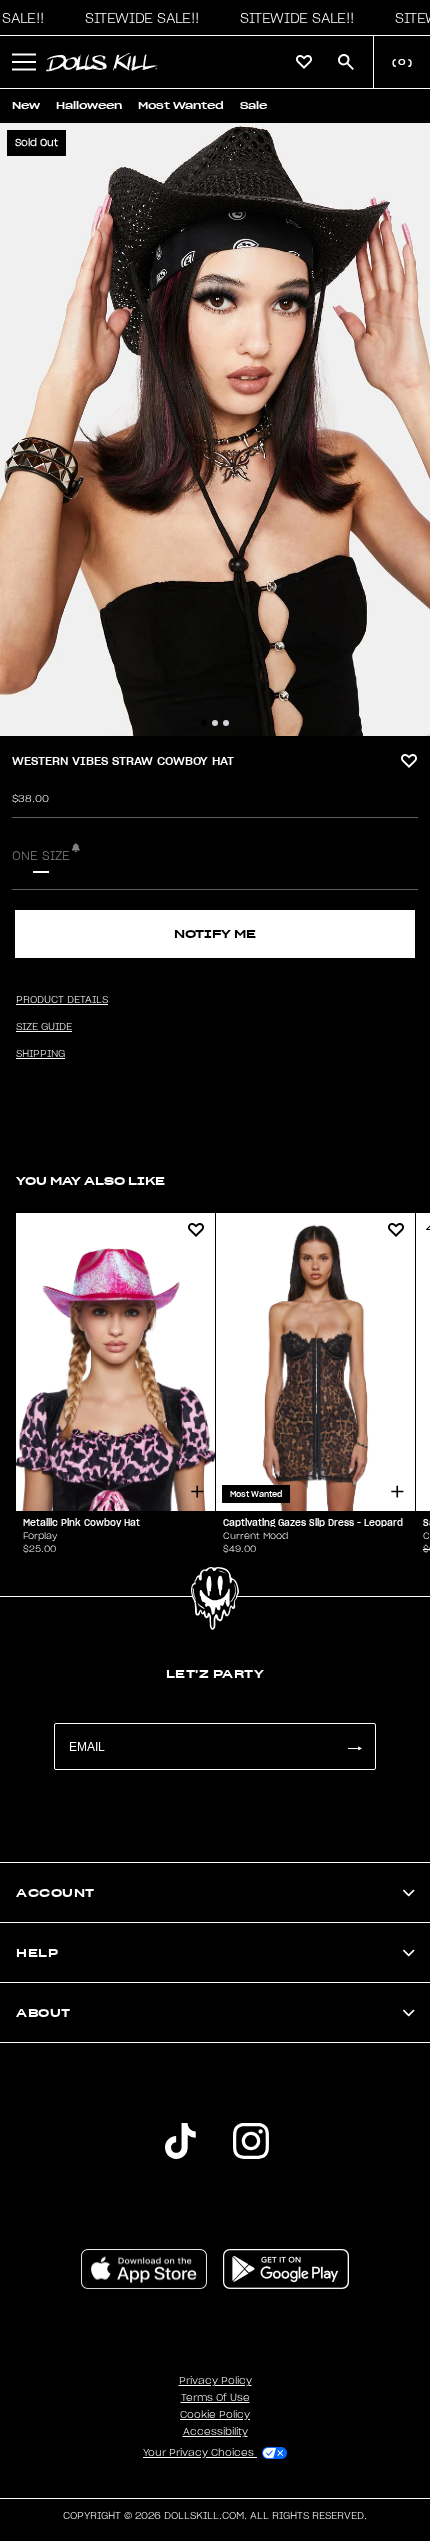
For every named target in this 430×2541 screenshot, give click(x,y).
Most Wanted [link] (181, 105)
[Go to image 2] (215, 723)
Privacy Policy (215, 2381)
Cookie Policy (215, 2415)
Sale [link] (253, 105)
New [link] (26, 105)
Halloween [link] (89, 105)
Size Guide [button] (44, 1027)
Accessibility (215, 2432)
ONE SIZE (41, 856)
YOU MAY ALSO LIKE (90, 1180)
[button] (137, 18)
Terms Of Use (215, 2398)
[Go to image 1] (204, 723)
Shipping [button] (40, 1054)
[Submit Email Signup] (354, 1746)
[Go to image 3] (226, 723)
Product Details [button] (62, 1000)
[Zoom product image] (215, 429)
